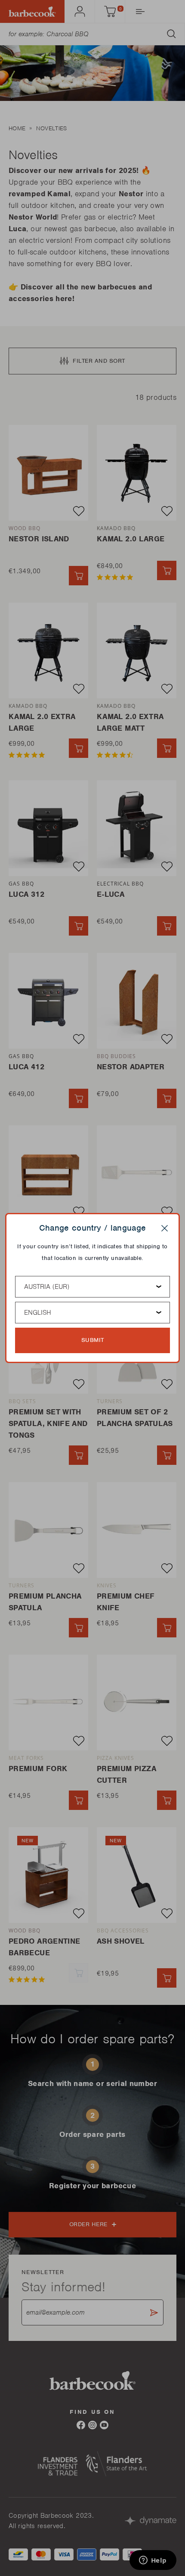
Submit (93, 1340)
